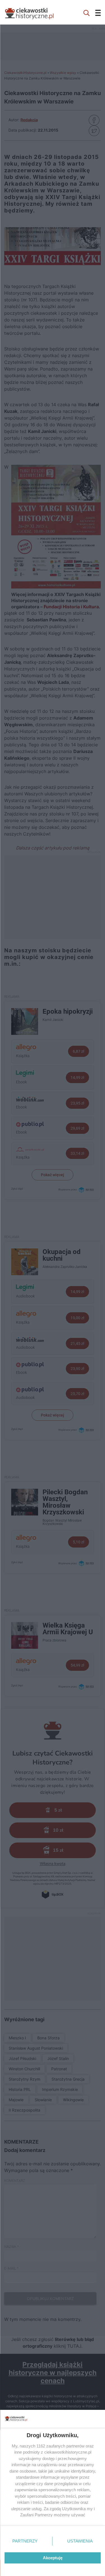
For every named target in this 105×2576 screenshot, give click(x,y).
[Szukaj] (87, 12)
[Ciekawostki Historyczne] (34, 12)
